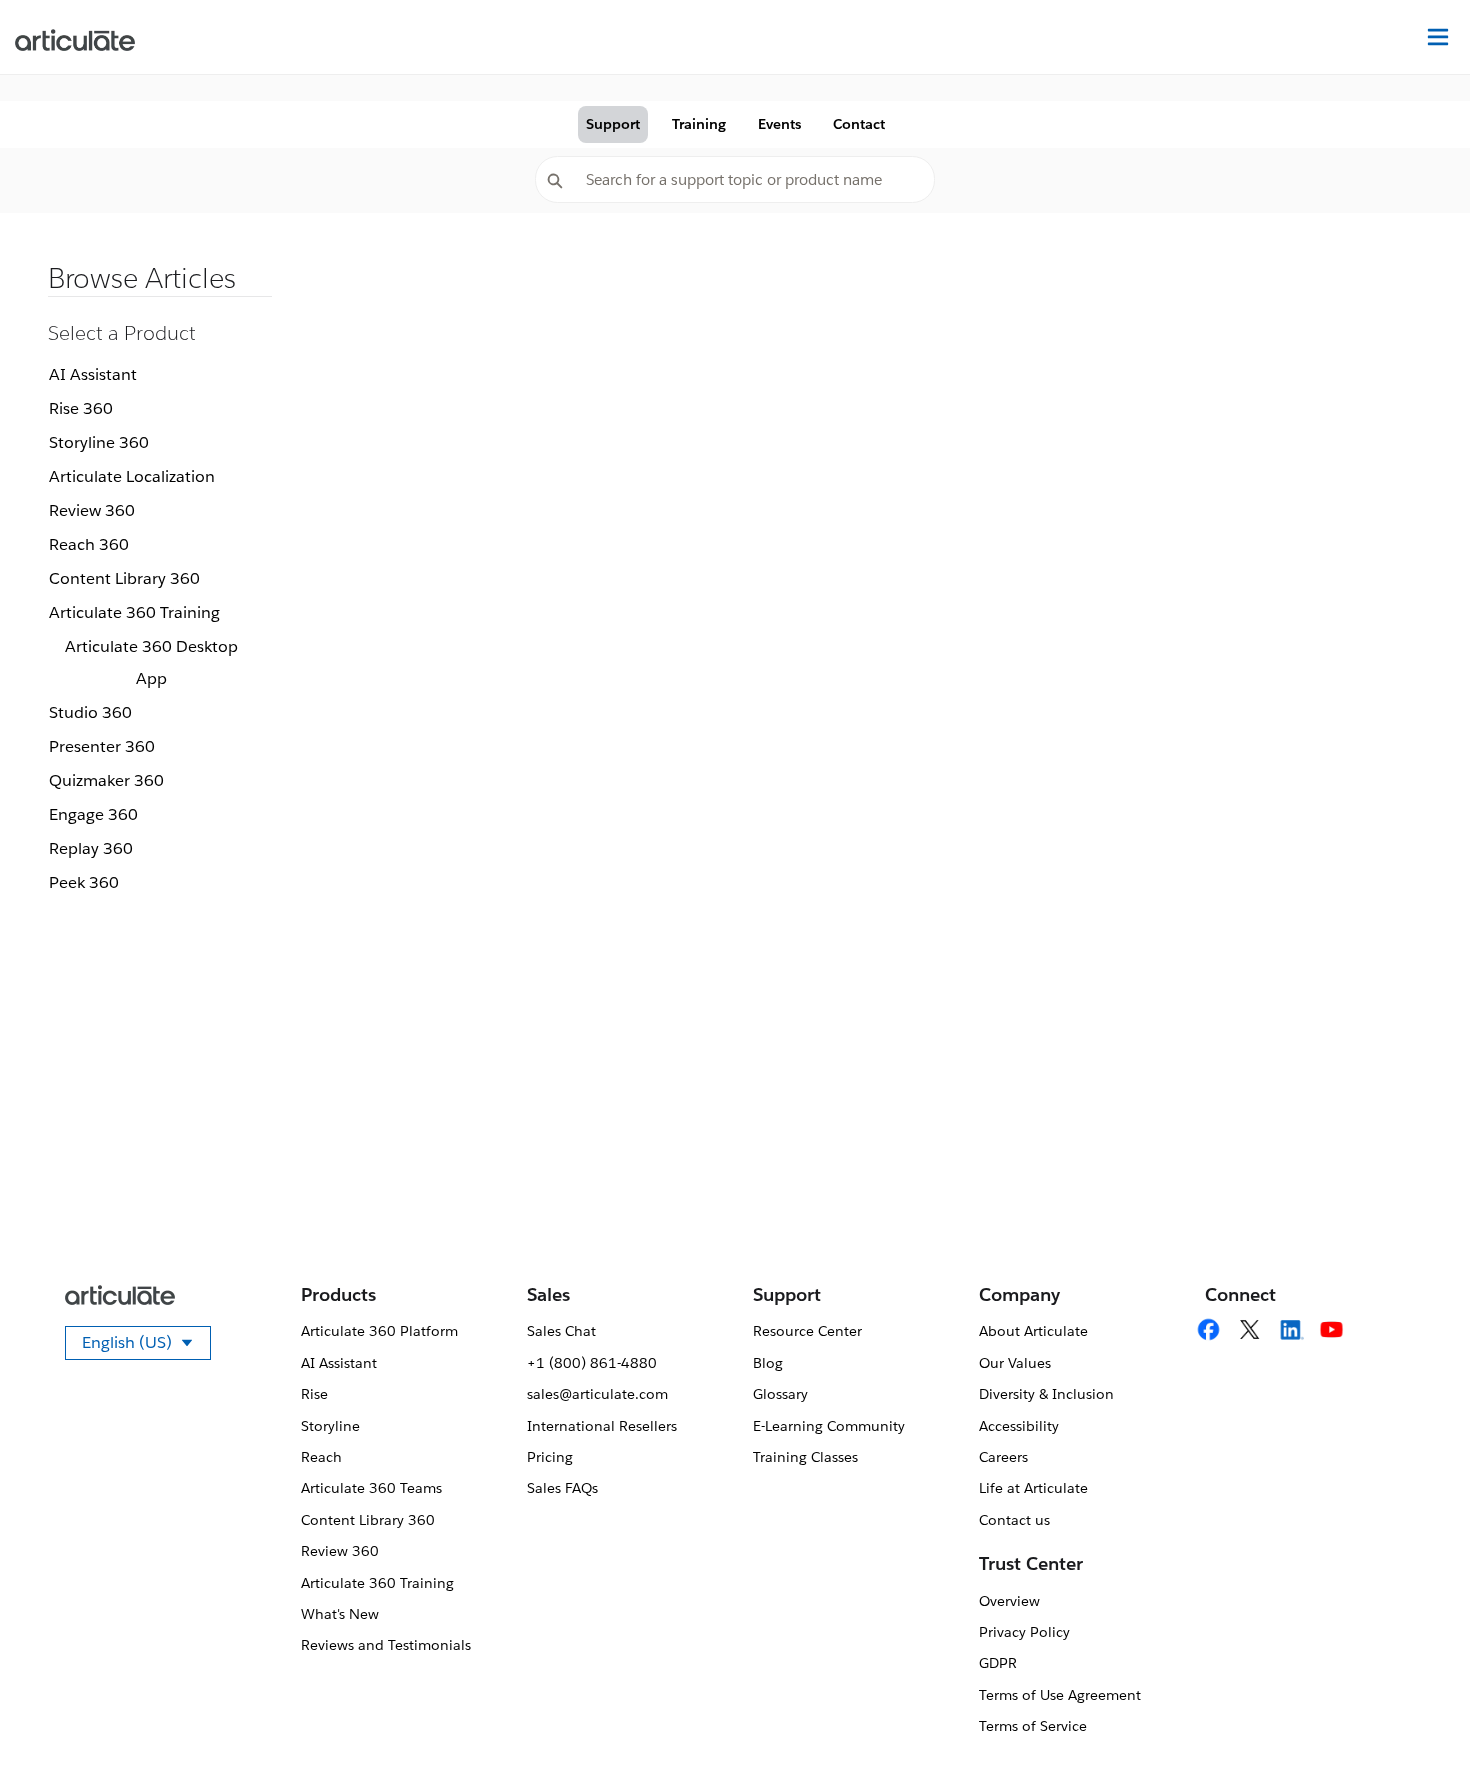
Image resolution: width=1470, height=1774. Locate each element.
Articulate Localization (132, 476)
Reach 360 (89, 544)
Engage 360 (93, 814)
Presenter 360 (102, 746)
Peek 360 (84, 882)
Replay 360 (91, 848)
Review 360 (92, 510)
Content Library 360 (124, 578)
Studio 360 (90, 712)
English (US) (146, 1346)
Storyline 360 (99, 442)
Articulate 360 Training (134, 612)
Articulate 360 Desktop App (151, 662)
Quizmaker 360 (106, 780)
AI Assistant (93, 374)
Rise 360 (81, 408)
